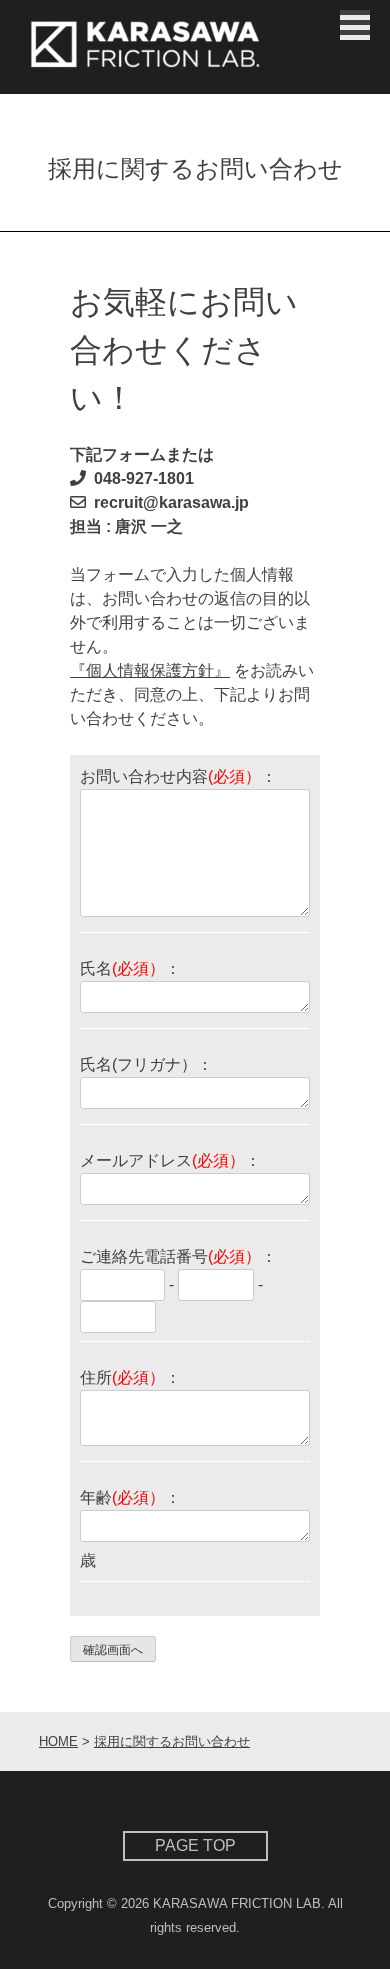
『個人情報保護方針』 (150, 670)
